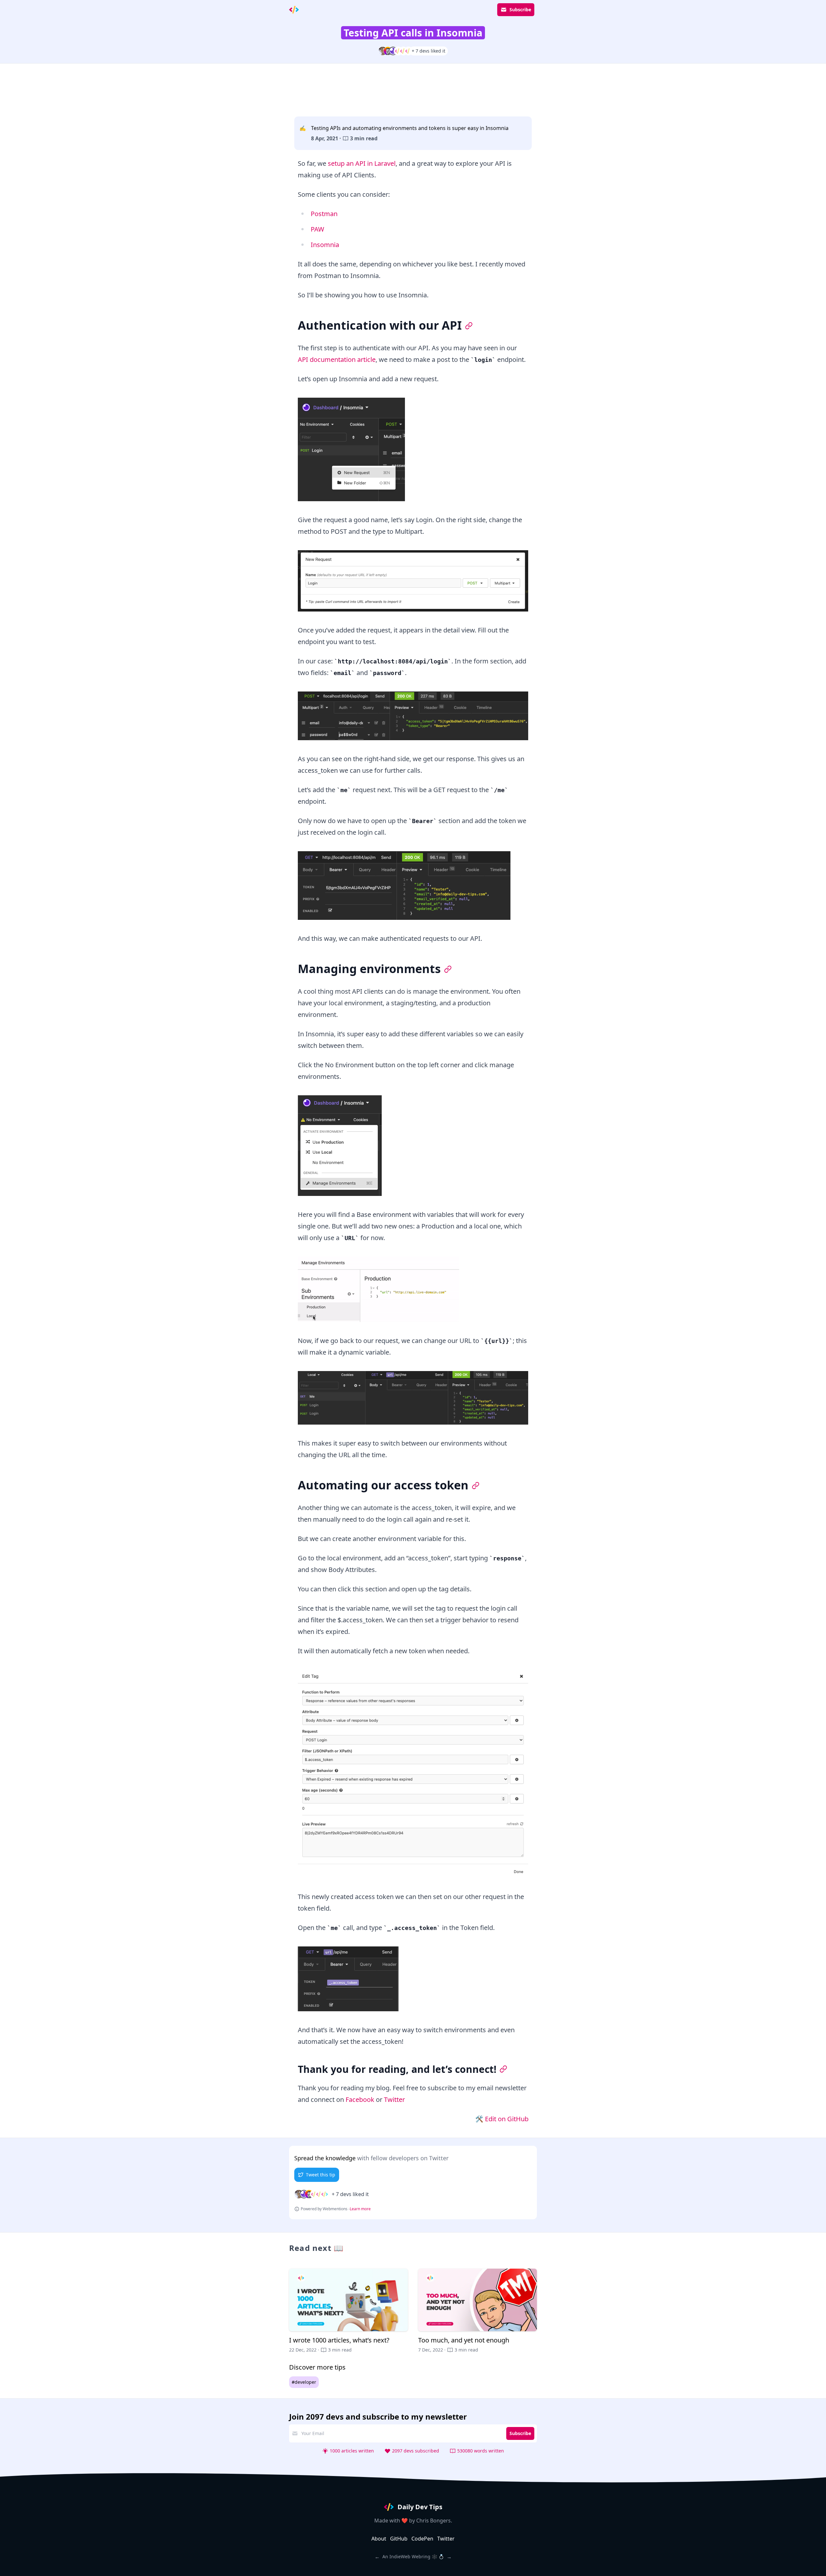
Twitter (394, 2099)
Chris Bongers (433, 2521)
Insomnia (325, 245)
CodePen (422, 2539)
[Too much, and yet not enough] (478, 2311)
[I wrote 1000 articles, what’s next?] (348, 2311)
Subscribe (520, 10)
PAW (317, 229)
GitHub (399, 2539)
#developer (304, 2382)
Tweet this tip (321, 2175)
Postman (324, 214)
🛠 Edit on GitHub (502, 2119)
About (379, 2539)
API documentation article (337, 359)
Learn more (360, 2209)
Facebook (360, 2099)
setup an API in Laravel (362, 163)
